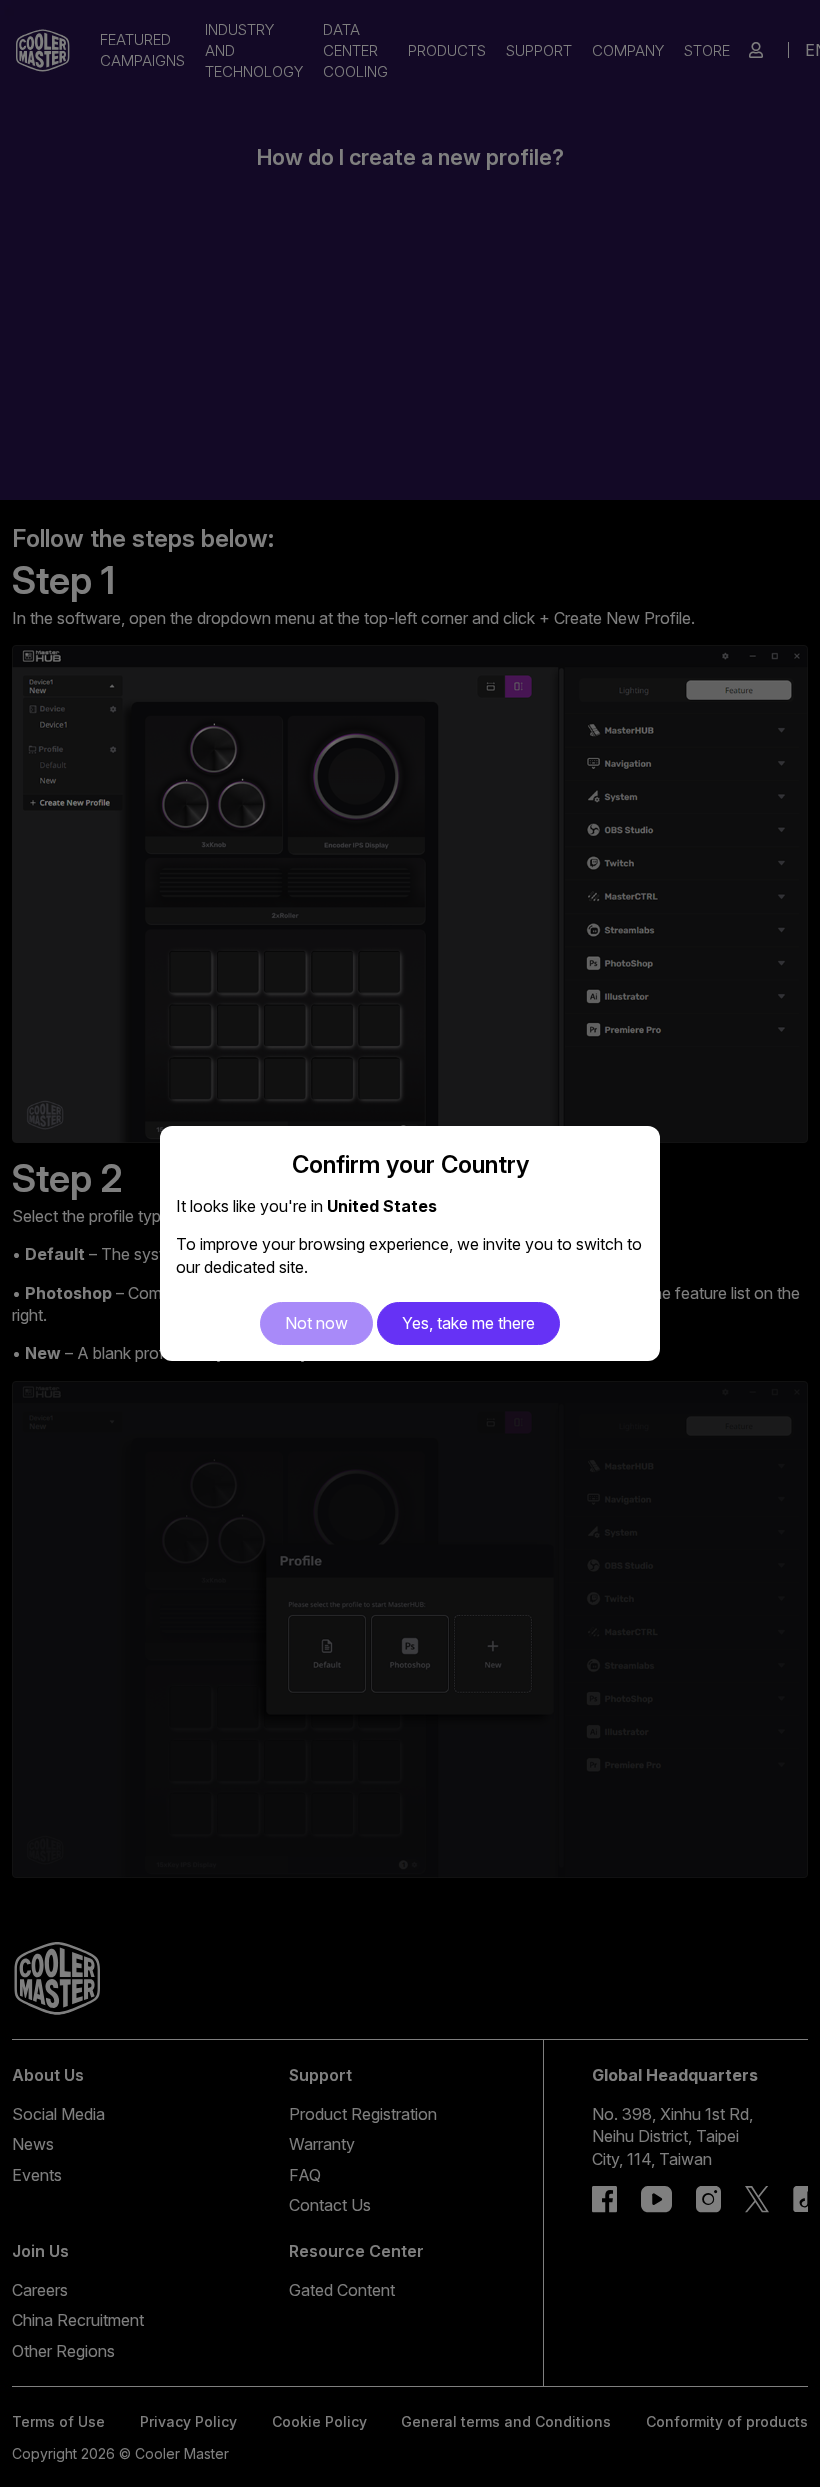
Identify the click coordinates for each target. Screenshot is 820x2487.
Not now (316, 1323)
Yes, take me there (468, 1323)
